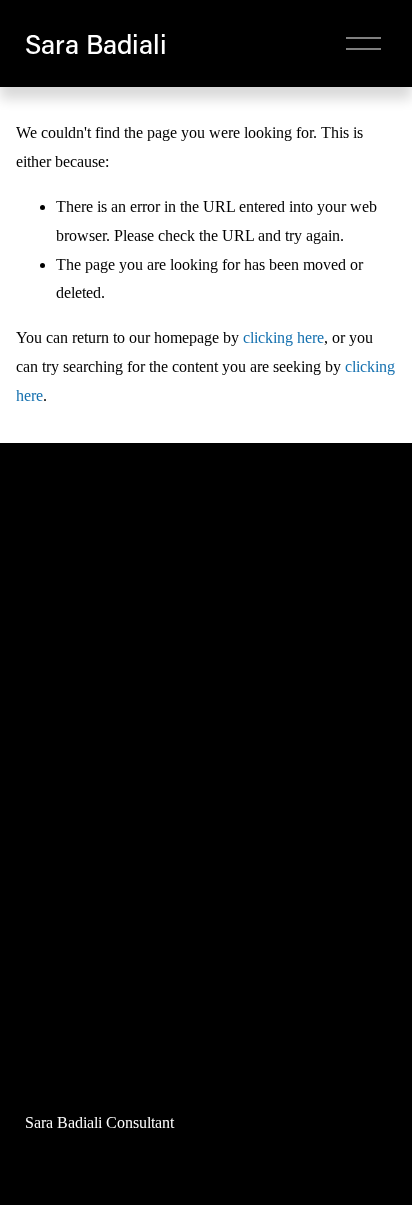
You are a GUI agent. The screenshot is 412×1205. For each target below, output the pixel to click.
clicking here (283, 337)
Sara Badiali (96, 43)
